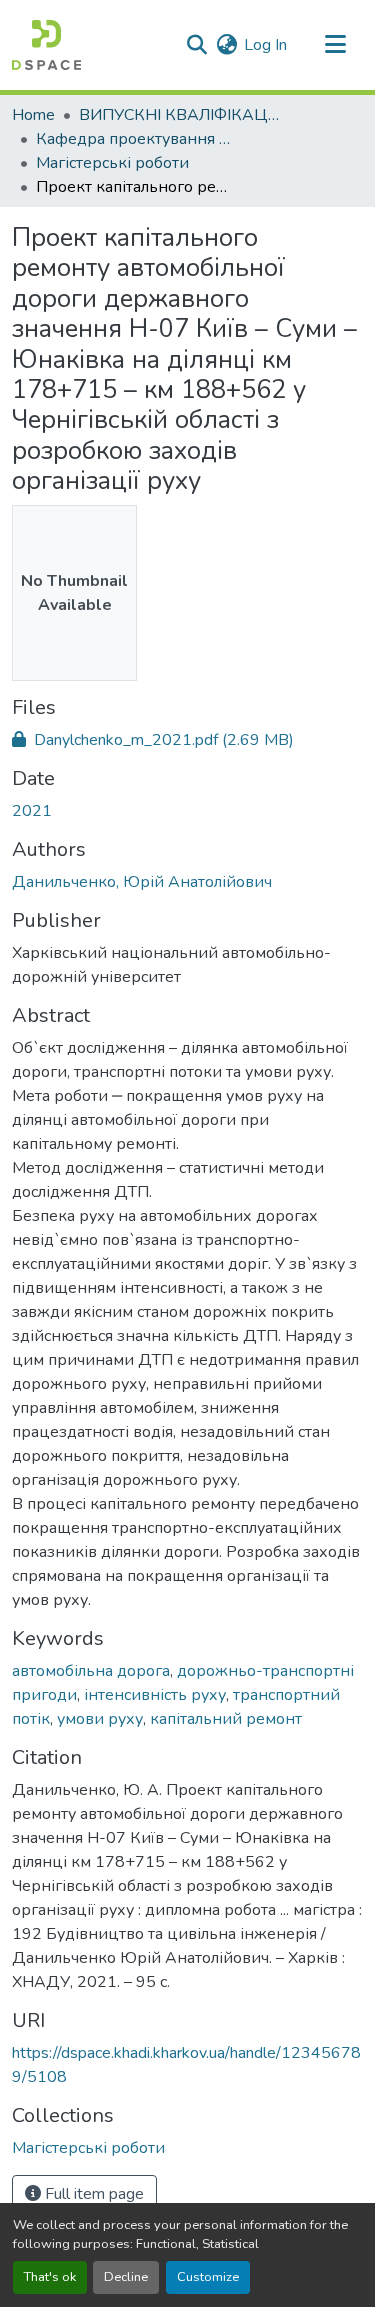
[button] (46, 45)
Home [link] (33, 115)
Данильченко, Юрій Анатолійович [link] (142, 882)
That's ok (50, 2277)
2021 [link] (32, 811)
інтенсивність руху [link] (155, 1695)
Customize (208, 2277)
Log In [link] (265, 45)
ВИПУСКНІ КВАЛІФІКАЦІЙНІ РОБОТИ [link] (179, 115)
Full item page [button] (92, 2194)
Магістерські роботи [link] (112, 163)
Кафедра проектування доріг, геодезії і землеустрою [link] (136, 139)
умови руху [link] (100, 1719)
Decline (126, 2277)
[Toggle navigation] (335, 45)
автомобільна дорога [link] (91, 1671)
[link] (187, 740)
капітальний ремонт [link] (226, 1719)
